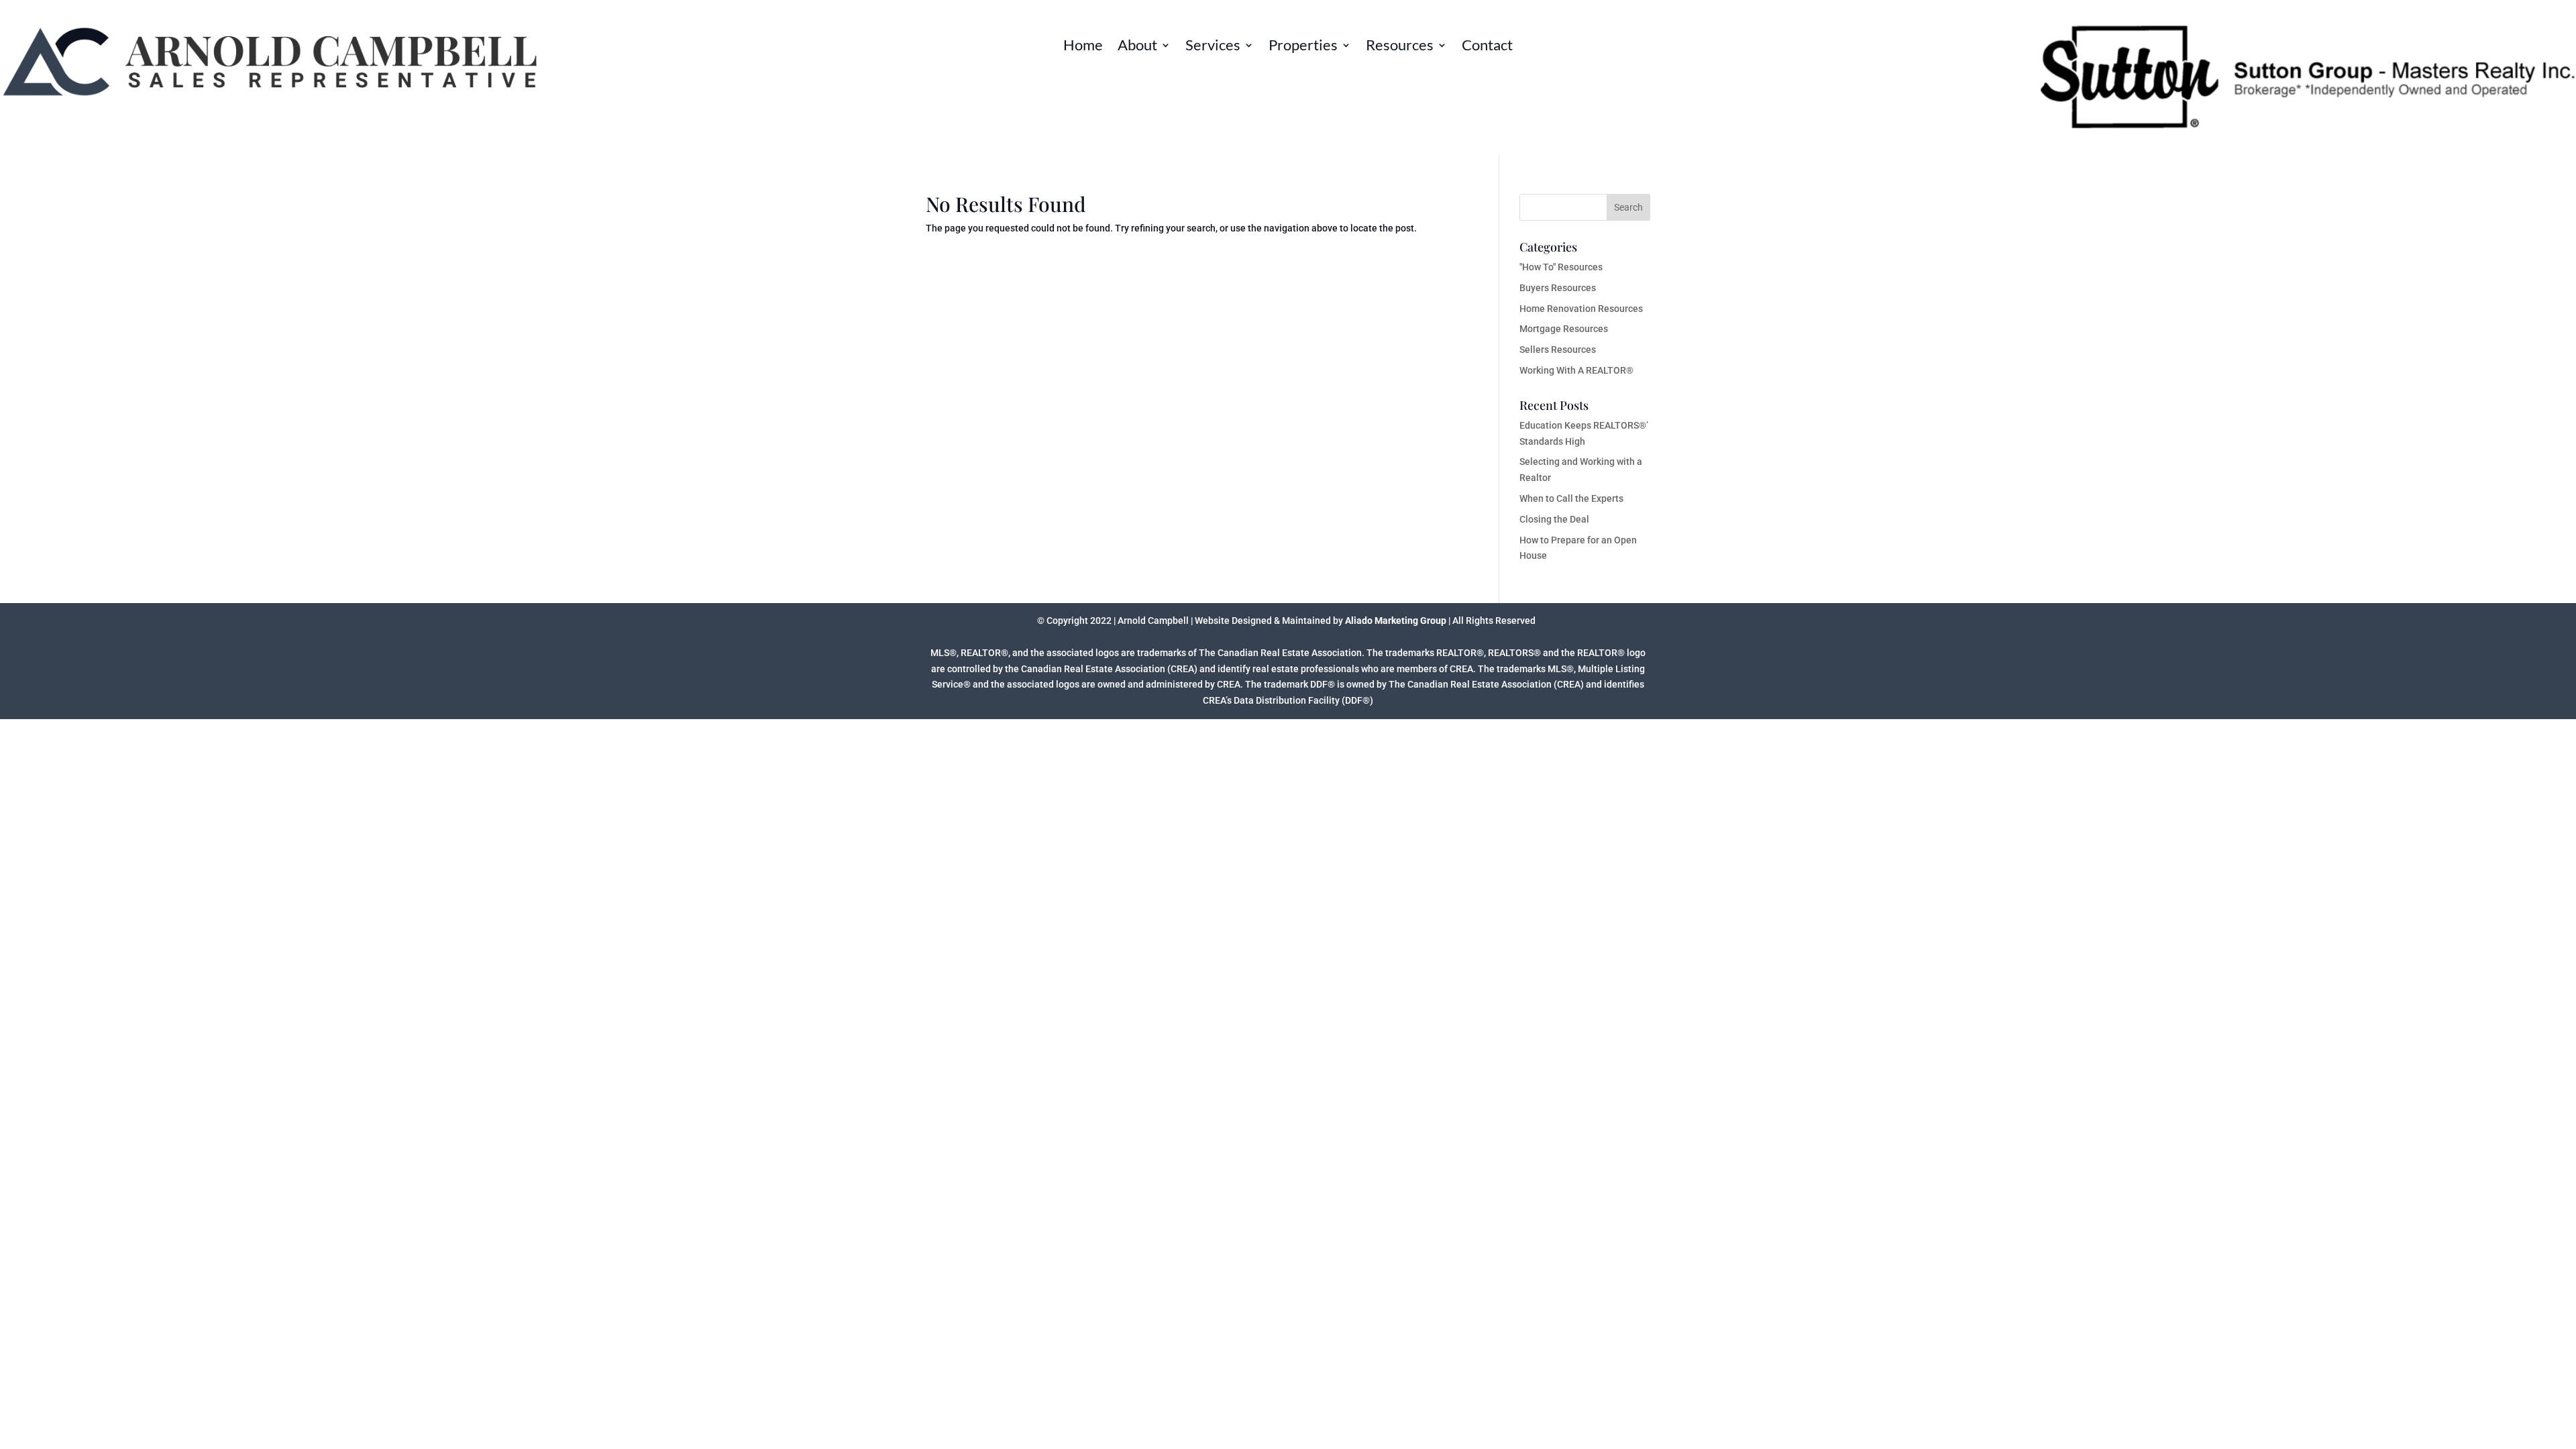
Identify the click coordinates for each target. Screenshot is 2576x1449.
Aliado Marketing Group (1396, 621)
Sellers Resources (1558, 350)
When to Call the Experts (1571, 498)
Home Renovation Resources (1581, 309)
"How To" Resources (1561, 267)
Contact (1487, 47)
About (1137, 47)
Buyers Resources (1558, 288)
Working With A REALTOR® (1576, 370)
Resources (1400, 47)
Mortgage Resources (1564, 329)
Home (1083, 47)
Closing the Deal (1554, 519)
